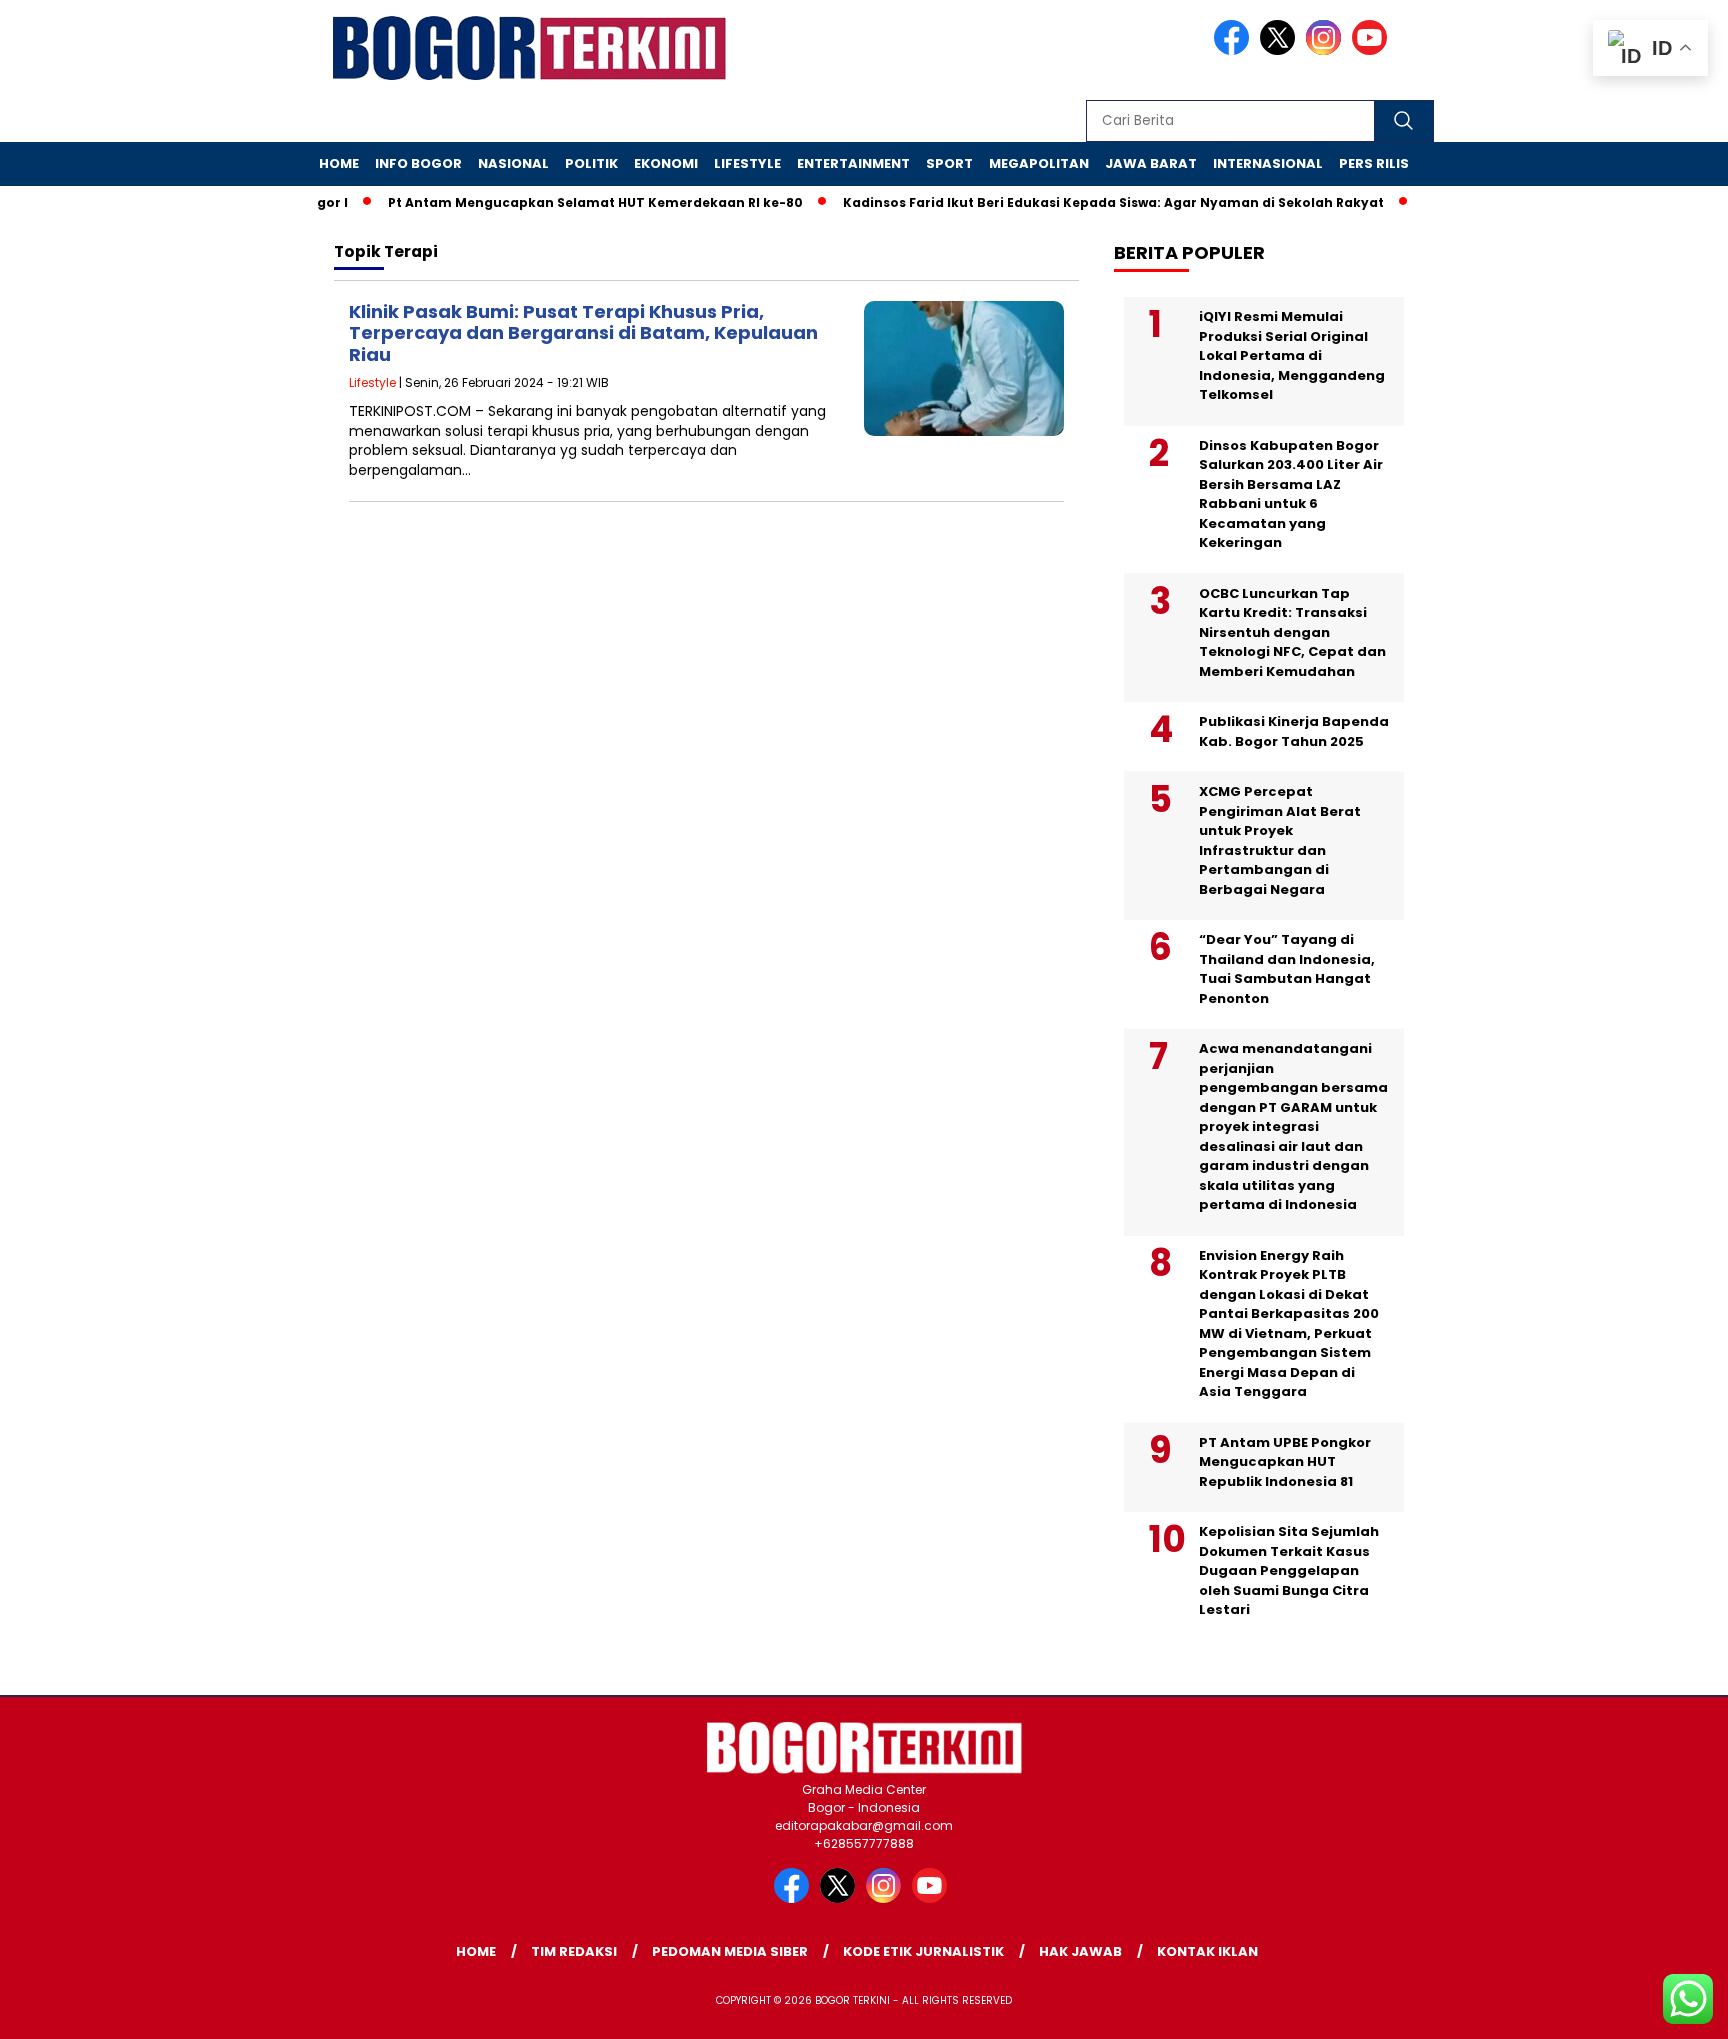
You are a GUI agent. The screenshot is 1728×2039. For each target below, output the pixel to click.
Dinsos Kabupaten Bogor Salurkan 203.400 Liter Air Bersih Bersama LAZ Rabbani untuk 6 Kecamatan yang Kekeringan (1291, 494)
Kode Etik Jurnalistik (923, 1951)
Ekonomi (666, 163)
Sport (949, 163)
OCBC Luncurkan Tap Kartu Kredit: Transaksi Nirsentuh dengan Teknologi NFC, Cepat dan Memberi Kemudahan (1292, 632)
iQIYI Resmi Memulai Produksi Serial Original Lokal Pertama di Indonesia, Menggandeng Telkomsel (1292, 355)
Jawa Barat (1151, 163)
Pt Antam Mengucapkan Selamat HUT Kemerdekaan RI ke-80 (567, 202)
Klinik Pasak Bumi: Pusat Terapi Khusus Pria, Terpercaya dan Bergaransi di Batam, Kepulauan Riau (583, 333)
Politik (591, 163)
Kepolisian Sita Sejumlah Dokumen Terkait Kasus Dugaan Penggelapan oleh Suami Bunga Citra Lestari (1289, 1570)
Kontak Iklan (1207, 1951)
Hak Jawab (1080, 1951)
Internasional (1268, 163)
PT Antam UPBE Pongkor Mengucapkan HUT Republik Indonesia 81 (1285, 1462)
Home (339, 163)
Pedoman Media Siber (730, 1951)
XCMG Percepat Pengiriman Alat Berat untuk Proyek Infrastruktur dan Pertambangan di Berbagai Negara (1280, 840)
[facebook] (1235, 50)
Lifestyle (747, 163)
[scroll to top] (1659, 2008)
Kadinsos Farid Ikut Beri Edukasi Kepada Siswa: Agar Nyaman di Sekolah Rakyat (1085, 202)
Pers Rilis (1374, 163)
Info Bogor (418, 163)
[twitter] (1281, 50)
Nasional (513, 163)
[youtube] (1373, 50)
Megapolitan (1039, 163)
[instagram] (1327, 50)
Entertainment (853, 163)
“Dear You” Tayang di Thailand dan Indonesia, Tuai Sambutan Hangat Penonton (1287, 969)
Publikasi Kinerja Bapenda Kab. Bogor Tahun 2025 (1294, 731)
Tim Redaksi (574, 1951)
